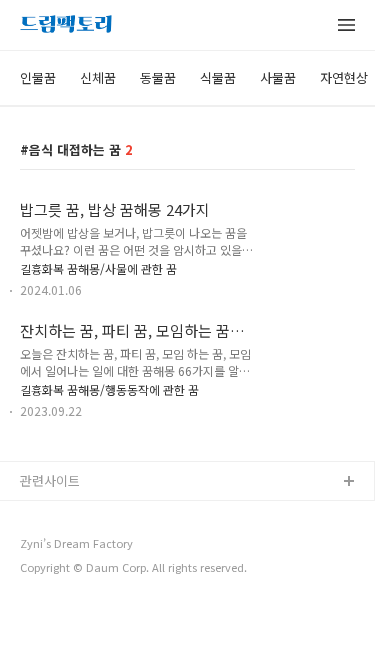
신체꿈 (98, 77)
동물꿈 (158, 77)
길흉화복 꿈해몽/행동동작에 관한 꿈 (109, 389)
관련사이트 (50, 480)
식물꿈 (218, 77)
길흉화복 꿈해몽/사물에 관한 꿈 (98, 268)
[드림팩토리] (66, 26)
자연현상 (344, 77)
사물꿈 (278, 77)
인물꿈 (38, 77)
